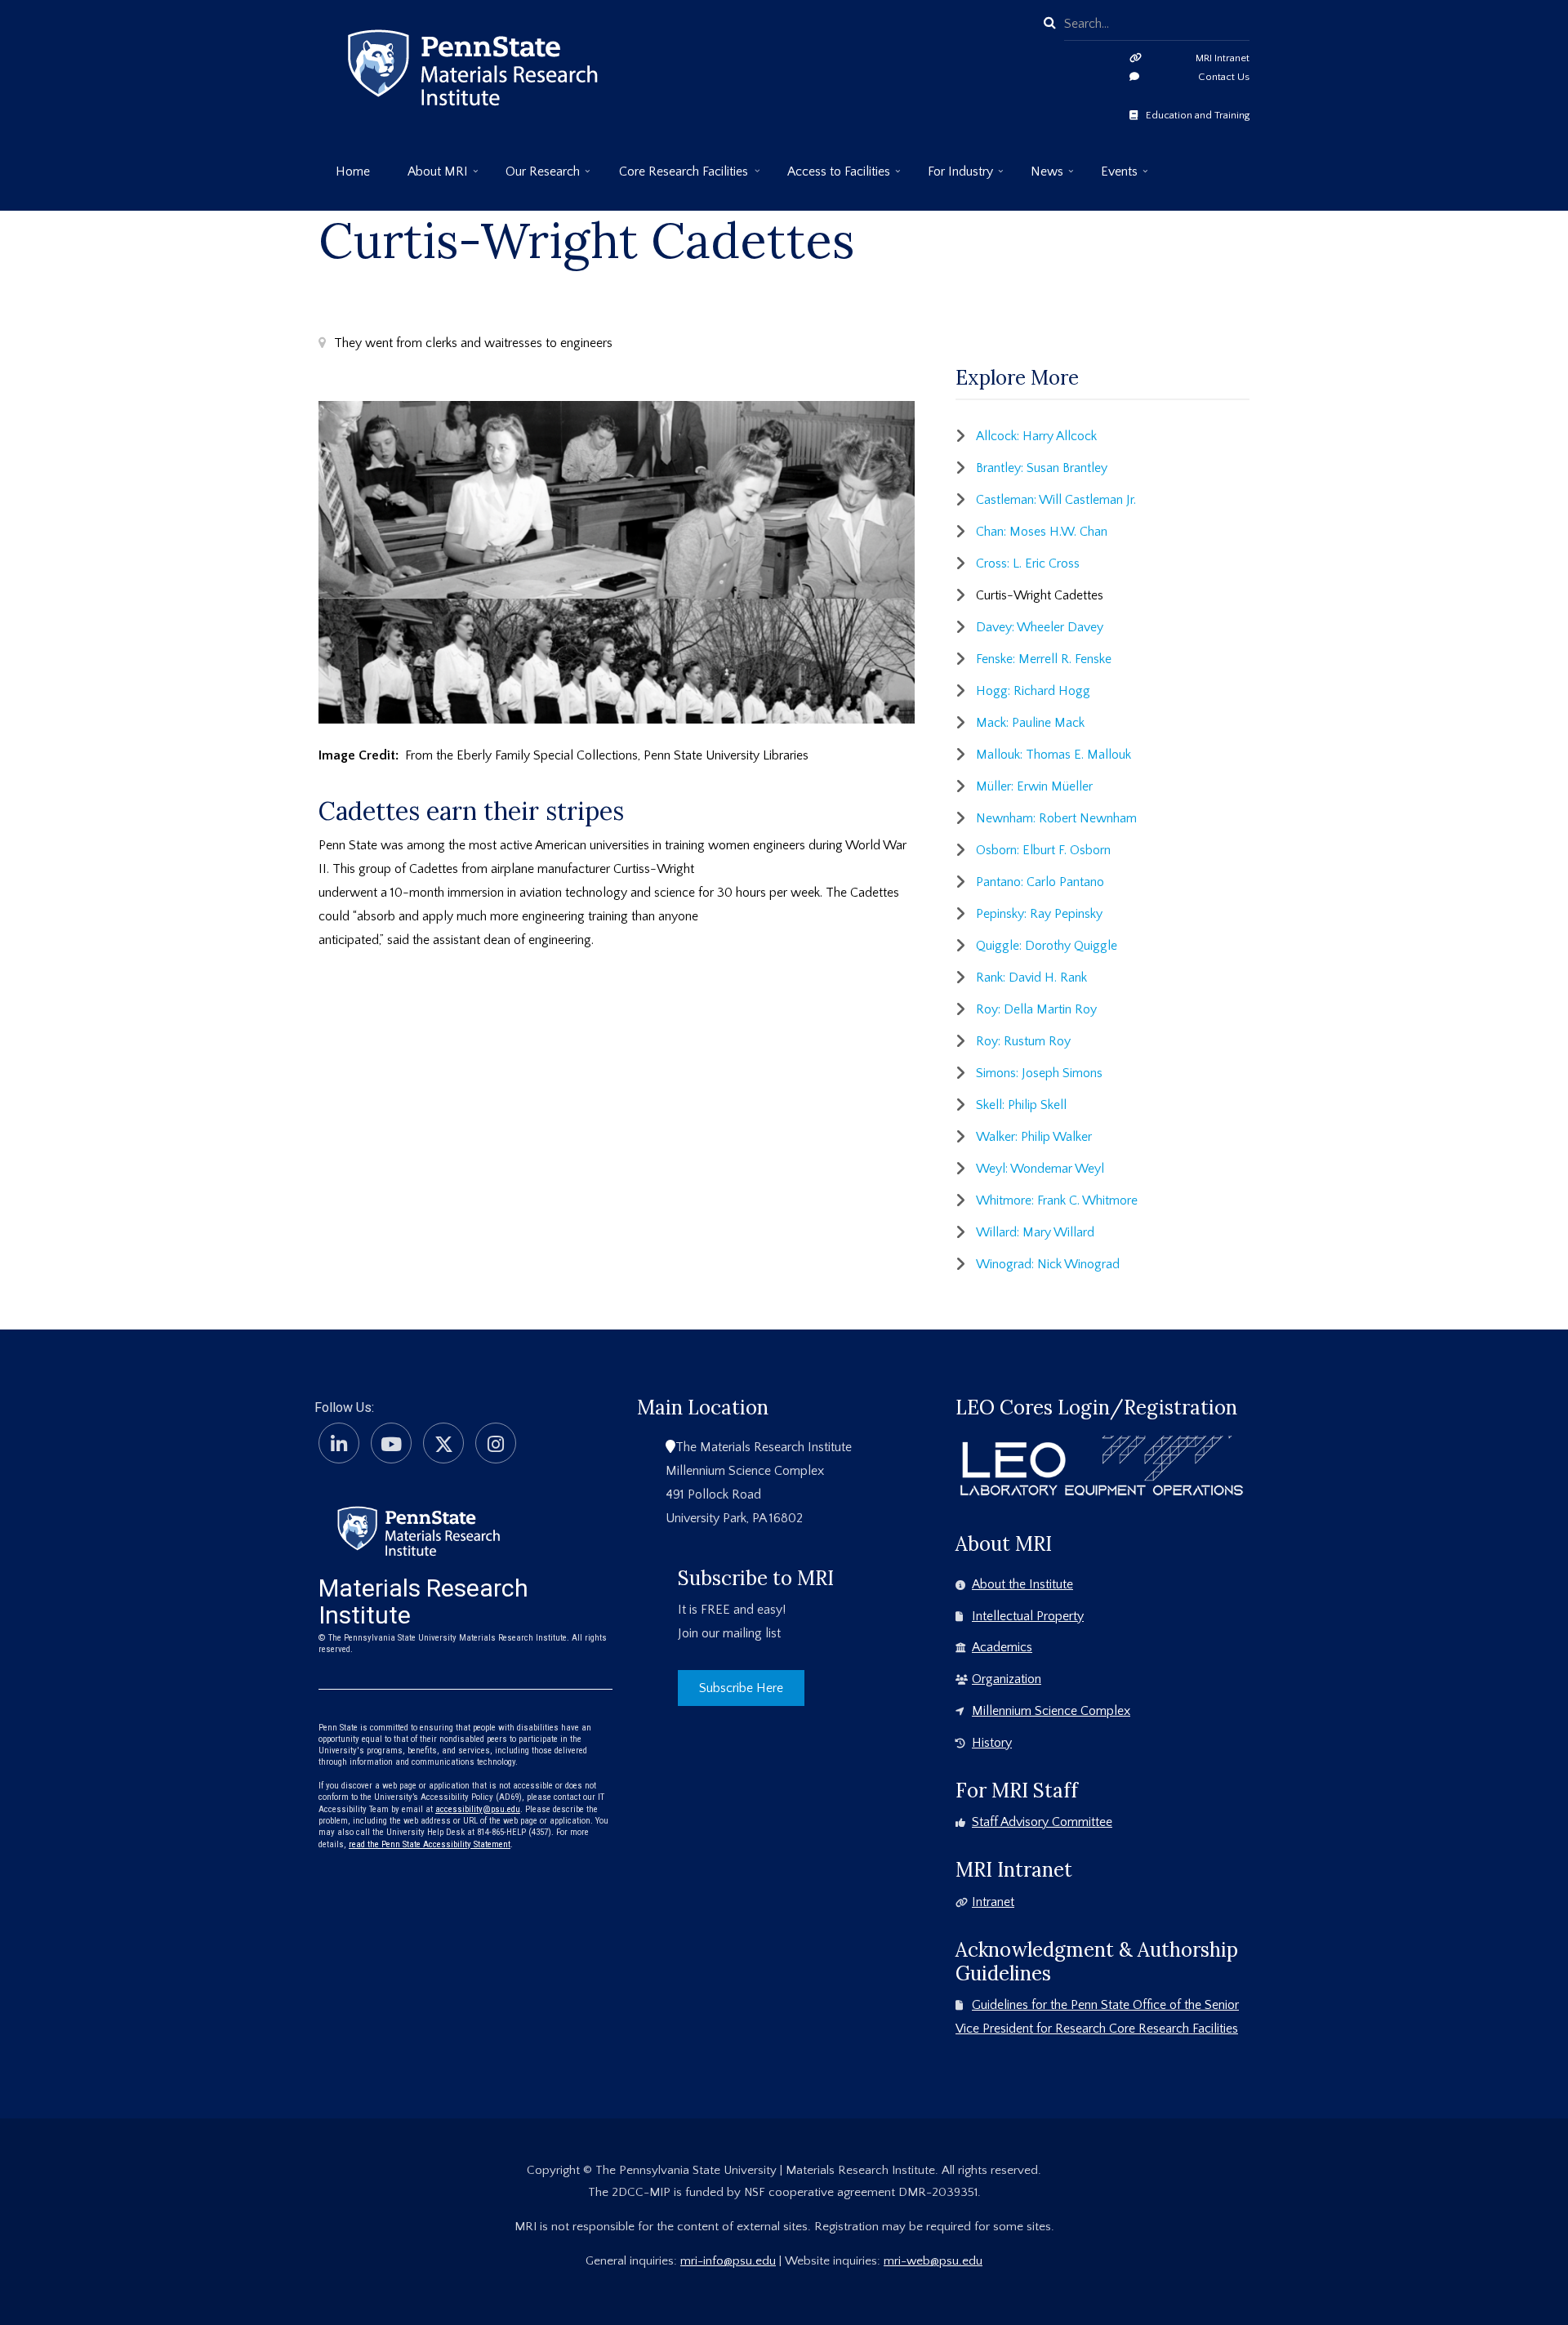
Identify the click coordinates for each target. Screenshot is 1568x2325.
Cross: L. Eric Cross (1028, 563)
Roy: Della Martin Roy (1036, 1009)
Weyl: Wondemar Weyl (1040, 1169)
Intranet (993, 1902)
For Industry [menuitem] (952, 178)
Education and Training (1198, 115)
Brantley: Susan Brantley (1042, 468)
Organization (1007, 1679)
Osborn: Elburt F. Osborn (1043, 850)
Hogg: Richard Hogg (1033, 691)
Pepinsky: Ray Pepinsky (1039, 914)
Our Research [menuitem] (534, 178)
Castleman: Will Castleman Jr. (1056, 500)
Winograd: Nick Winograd (1048, 1264)
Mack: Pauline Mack (1030, 723)
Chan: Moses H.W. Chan (1042, 532)
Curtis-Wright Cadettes (1040, 595)
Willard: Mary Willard (1035, 1232)
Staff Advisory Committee (1042, 1822)
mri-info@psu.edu (728, 2261)
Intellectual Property (1028, 1616)
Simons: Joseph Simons (1039, 1073)
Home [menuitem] (353, 171)
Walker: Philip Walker (1034, 1137)
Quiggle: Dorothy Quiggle (1047, 946)
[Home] (419, 1530)
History (992, 1743)
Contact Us (1224, 77)
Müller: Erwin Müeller (1034, 786)
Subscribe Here (741, 1688)
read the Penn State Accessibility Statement (430, 1844)
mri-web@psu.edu (933, 2261)
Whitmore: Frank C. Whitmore (1057, 1200)
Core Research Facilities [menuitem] (675, 178)
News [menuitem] (1038, 178)
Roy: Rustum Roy (1023, 1041)
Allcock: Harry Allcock (1036, 436)
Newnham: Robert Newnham (1056, 818)
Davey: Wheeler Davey (1040, 627)
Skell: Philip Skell (1021, 1105)
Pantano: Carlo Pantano (1040, 882)
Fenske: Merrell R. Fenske (1044, 659)
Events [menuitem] (1111, 178)
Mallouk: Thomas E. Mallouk (1053, 755)
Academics (1002, 1647)
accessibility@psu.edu (478, 1809)
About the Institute (1022, 1584)
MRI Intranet (1223, 58)
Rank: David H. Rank (1031, 978)
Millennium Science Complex (1051, 1711)
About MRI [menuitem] (429, 178)
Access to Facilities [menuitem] (830, 178)
